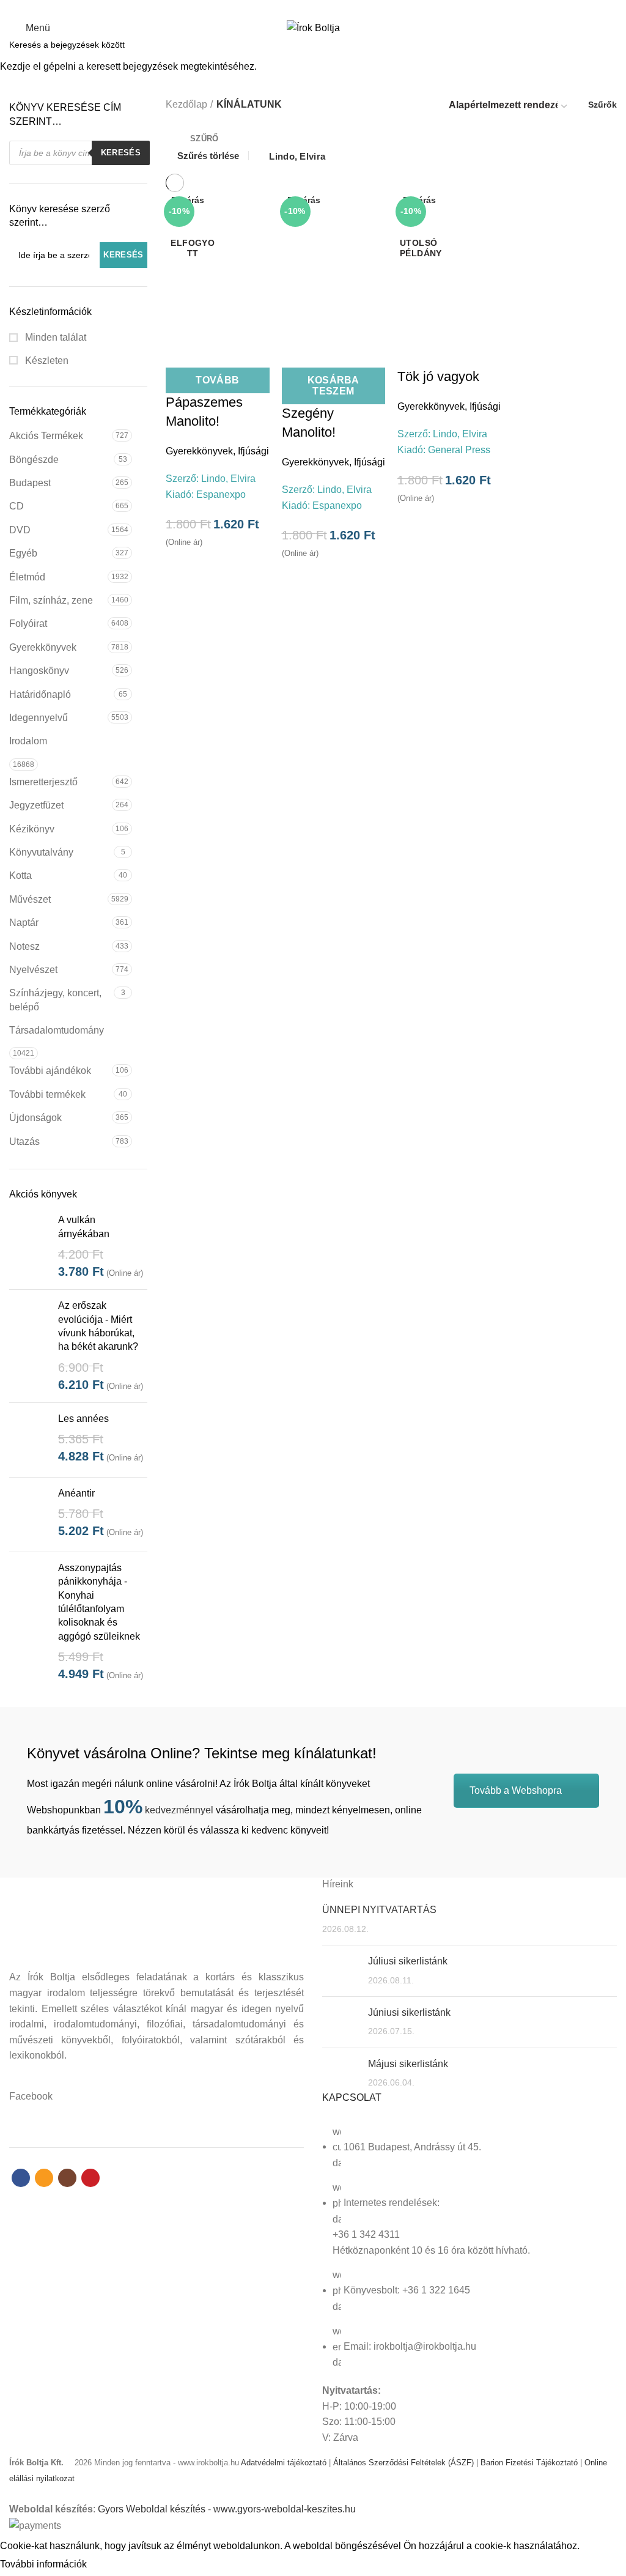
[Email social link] (306, 8)
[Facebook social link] (292, 8)
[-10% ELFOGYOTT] (218, 264)
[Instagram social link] (320, 8)
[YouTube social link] (334, 8)
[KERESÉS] (609, 45)
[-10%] (449, 264)
